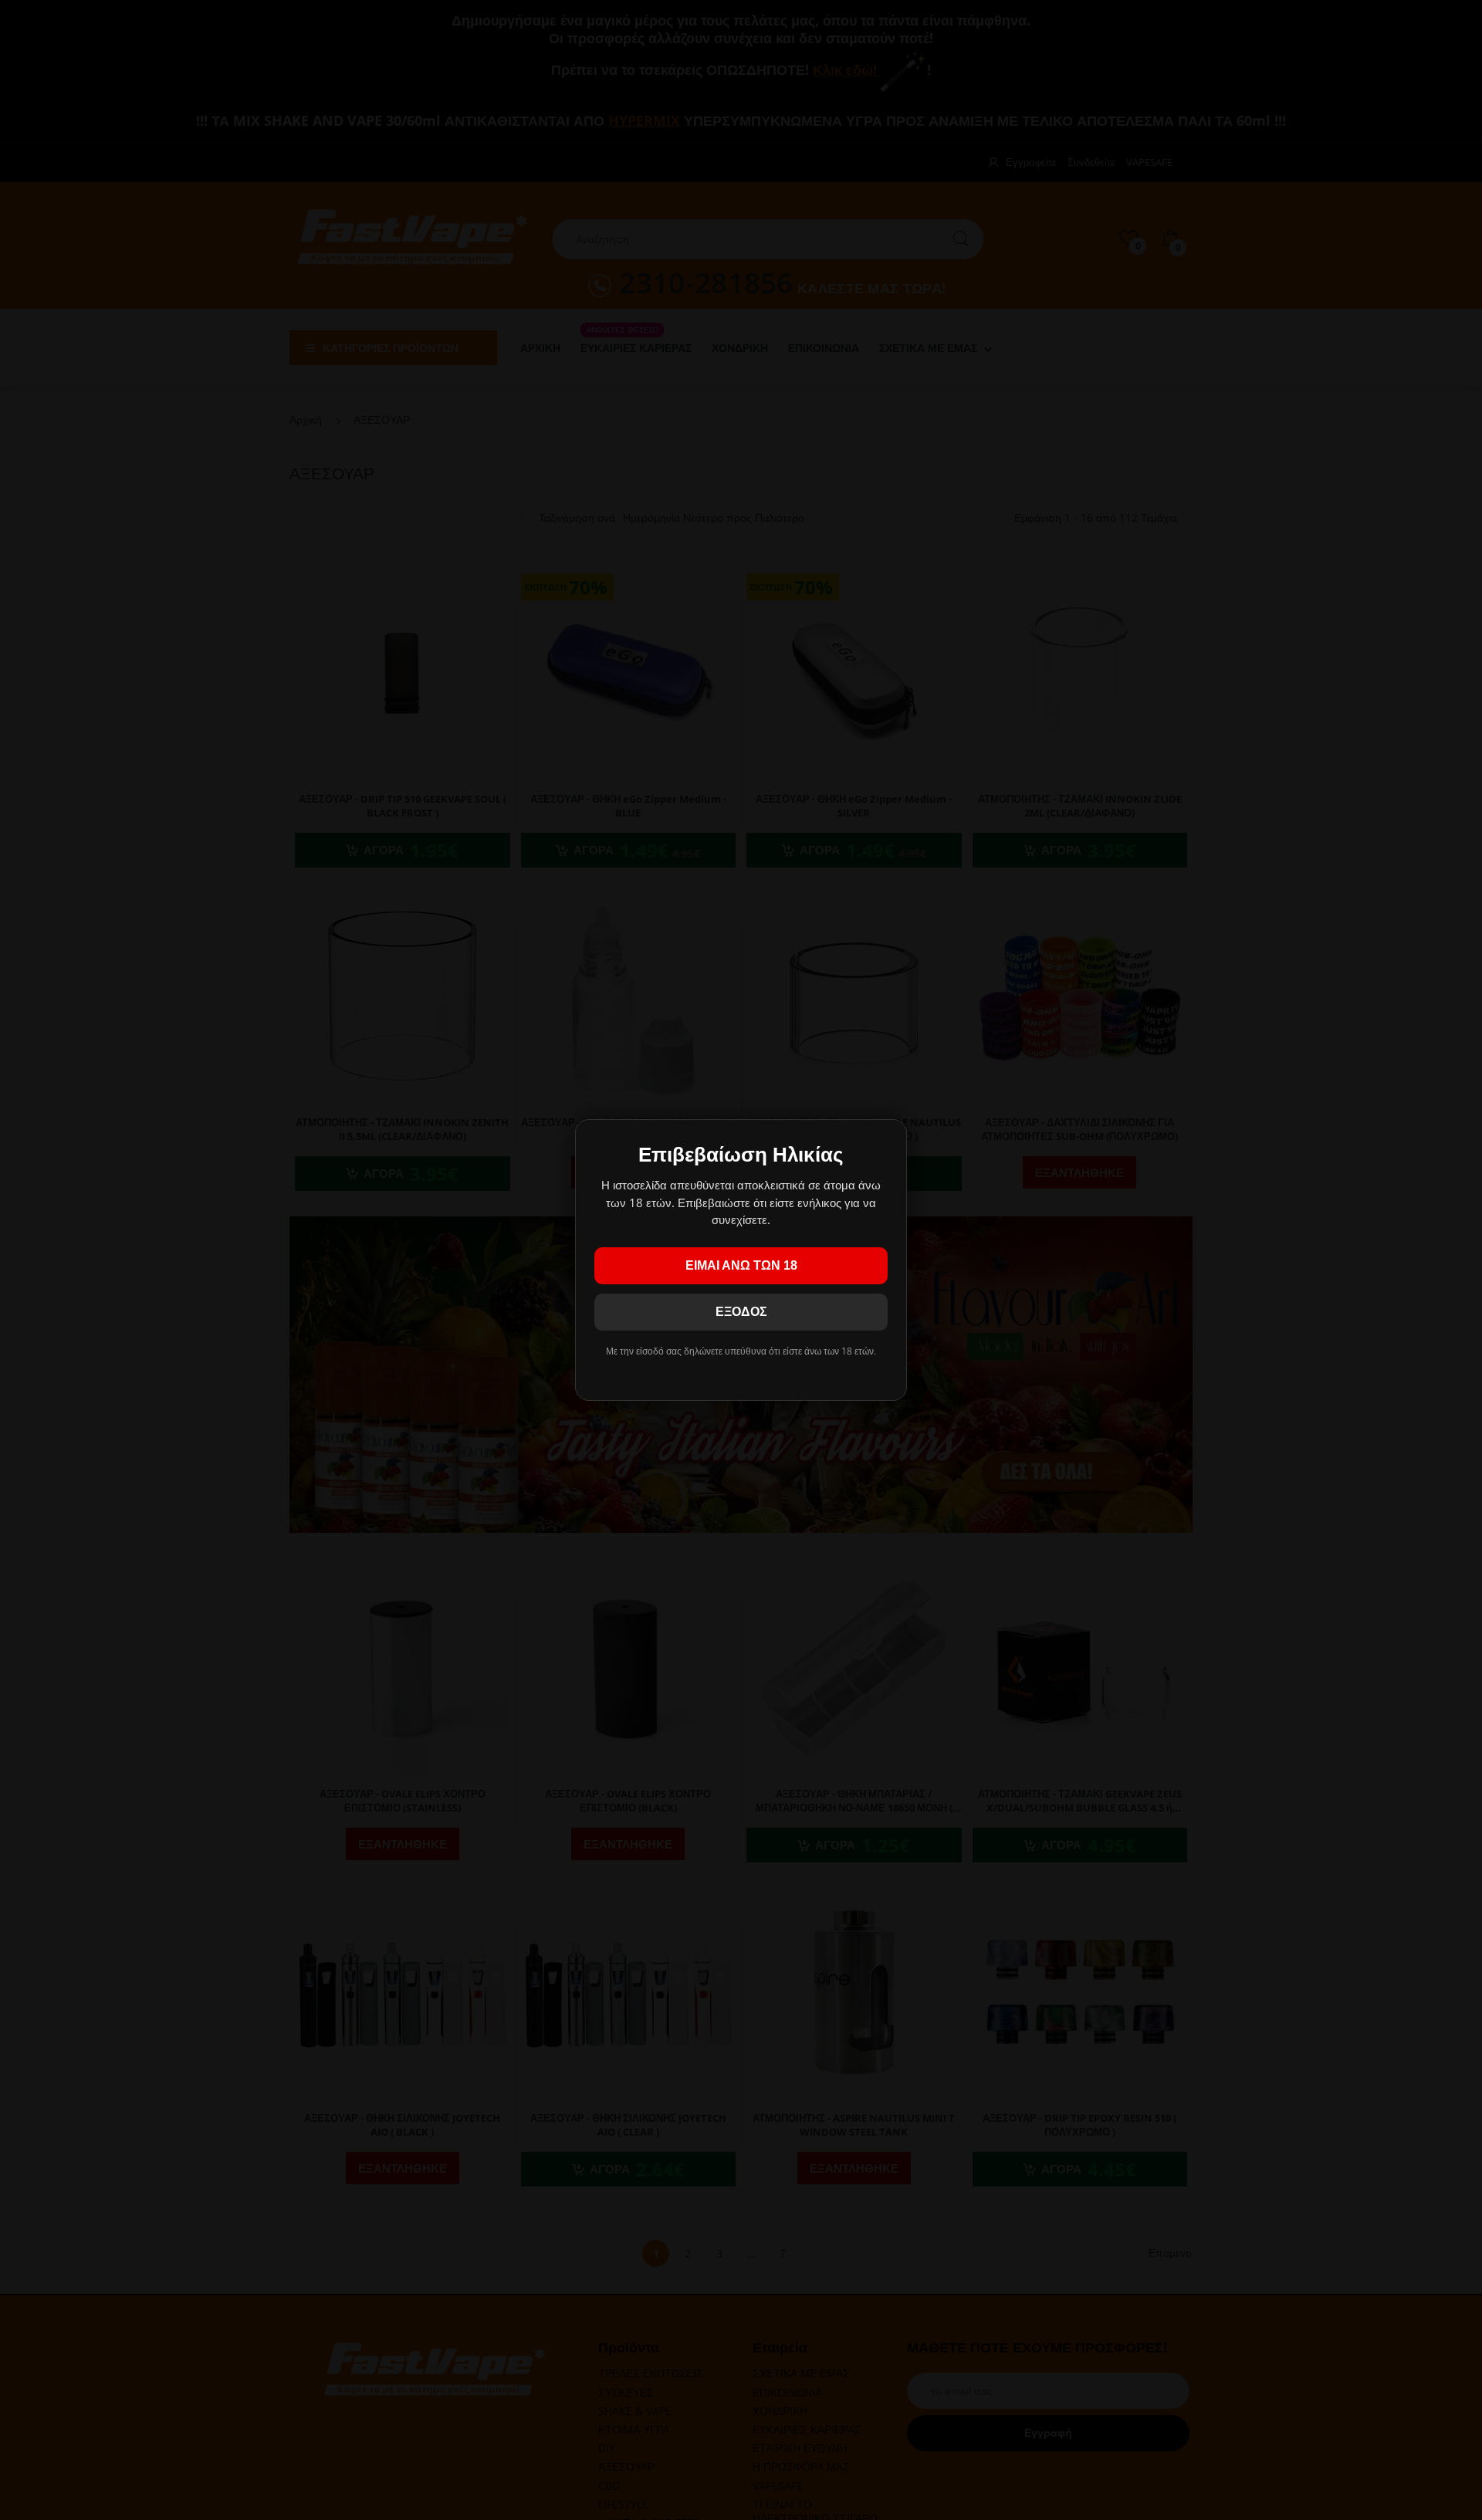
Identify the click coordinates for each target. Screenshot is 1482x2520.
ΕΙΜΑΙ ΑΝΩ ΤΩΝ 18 (741, 1265)
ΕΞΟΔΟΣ (741, 1312)
